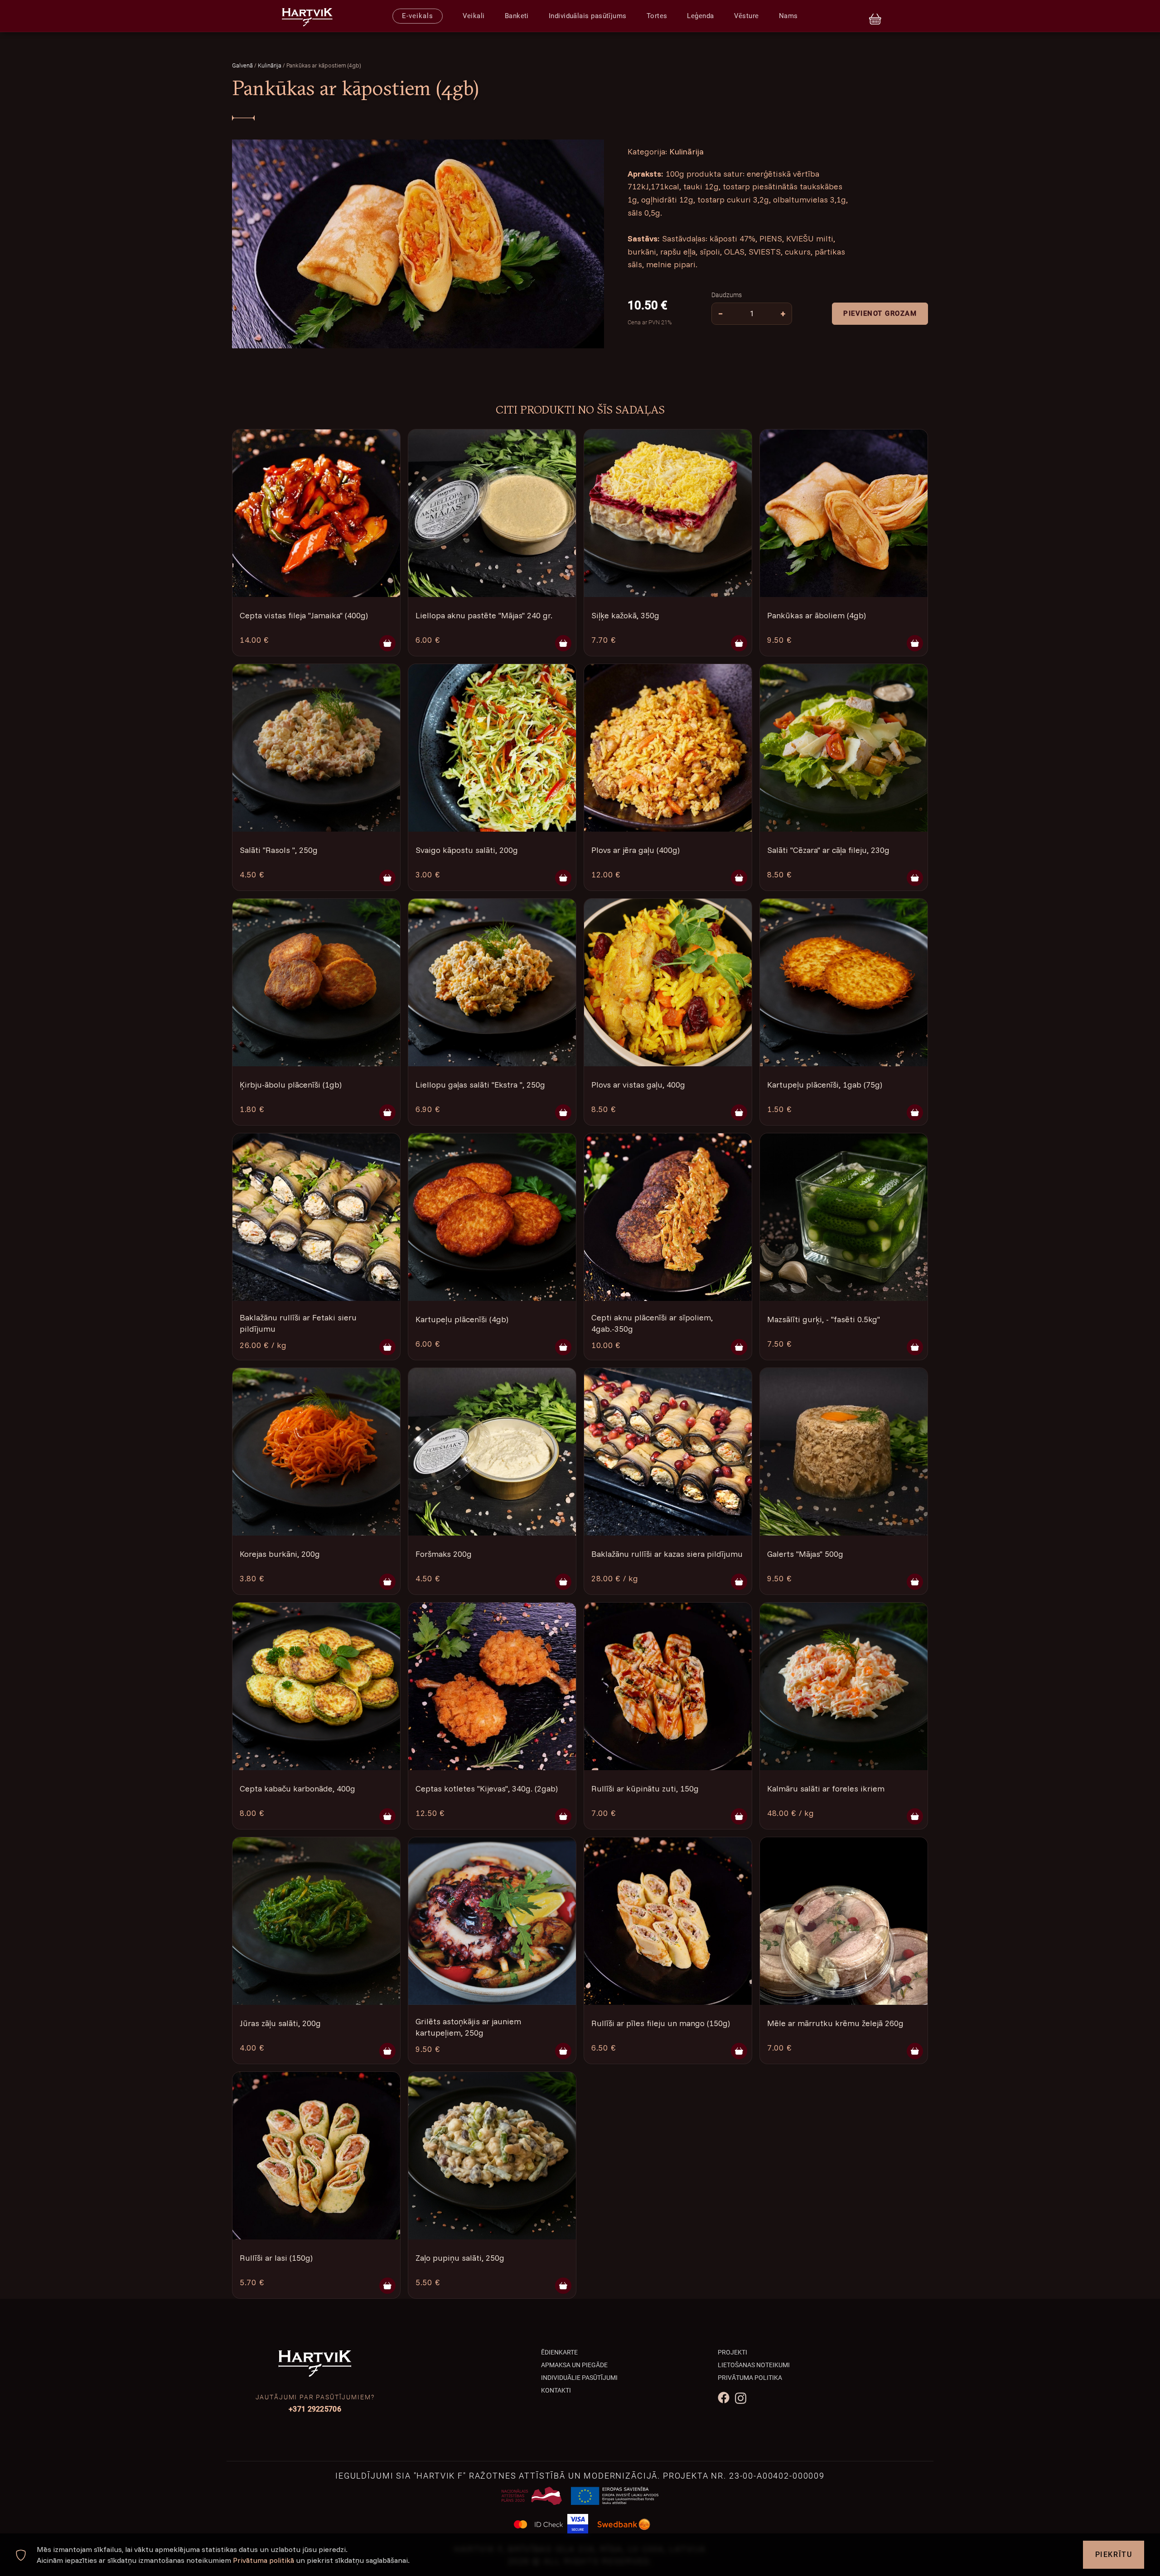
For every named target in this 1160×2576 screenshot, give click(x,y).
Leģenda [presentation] (700, 16)
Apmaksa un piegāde (574, 2365)
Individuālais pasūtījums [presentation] (588, 16)
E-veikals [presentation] (417, 16)
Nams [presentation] (788, 16)
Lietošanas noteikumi (754, 2365)
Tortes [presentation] (657, 16)
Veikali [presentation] (474, 16)
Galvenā (242, 65)
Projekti (732, 2352)
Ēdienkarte (559, 2352)
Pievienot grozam (880, 314)
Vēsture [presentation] (747, 16)
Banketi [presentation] (517, 16)
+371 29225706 (315, 2409)
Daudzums (727, 295)
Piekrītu (1114, 2554)
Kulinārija (270, 65)
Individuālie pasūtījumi (579, 2378)
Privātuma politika (750, 2378)
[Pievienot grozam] (387, 643)
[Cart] (875, 16)
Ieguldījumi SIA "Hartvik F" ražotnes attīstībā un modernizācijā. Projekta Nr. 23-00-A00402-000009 (580, 2476)
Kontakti (556, 2390)
